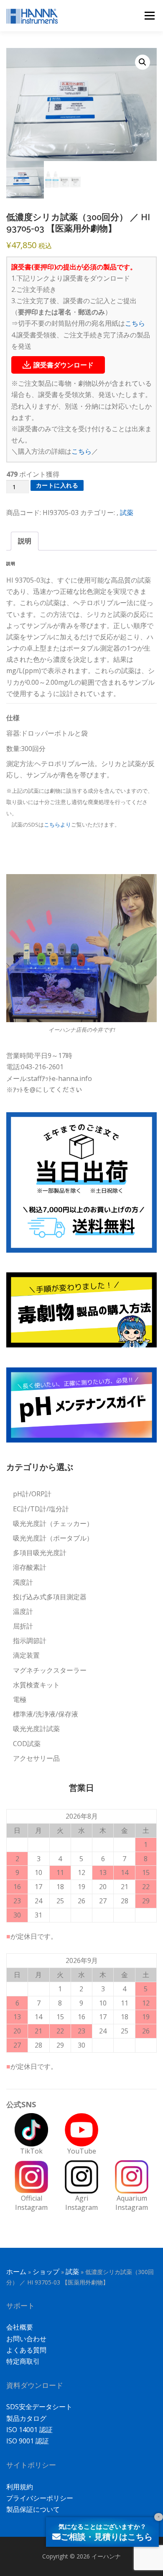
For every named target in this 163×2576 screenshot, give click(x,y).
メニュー (149, 15)
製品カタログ (26, 2418)
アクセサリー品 (36, 1758)
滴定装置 (26, 1655)
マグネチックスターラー (50, 1670)
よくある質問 (26, 2350)
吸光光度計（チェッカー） (53, 1523)
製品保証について (33, 2509)
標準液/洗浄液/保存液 (46, 1714)
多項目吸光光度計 (40, 1553)
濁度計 (23, 1582)
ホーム (16, 2272)
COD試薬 (27, 1744)
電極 (20, 1699)
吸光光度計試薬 (36, 1729)
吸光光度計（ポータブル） (53, 1538)
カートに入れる (57, 485)
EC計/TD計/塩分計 (41, 1509)
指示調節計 (30, 1641)
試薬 (127, 513)
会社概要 (20, 2327)
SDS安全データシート (39, 2407)
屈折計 (23, 1626)
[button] (143, 62)
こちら (135, 323)
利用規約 (20, 2487)
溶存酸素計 (30, 1567)
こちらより (57, 824)
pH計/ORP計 (32, 1494)
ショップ (46, 2272)
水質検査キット (36, 1685)
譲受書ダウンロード (64, 365)
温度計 (23, 1611)
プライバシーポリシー (40, 2498)
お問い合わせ (26, 2339)
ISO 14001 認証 (29, 2430)
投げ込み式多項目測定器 (50, 1597)
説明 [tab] (25, 541)
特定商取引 (23, 2361)
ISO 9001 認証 (28, 2441)
